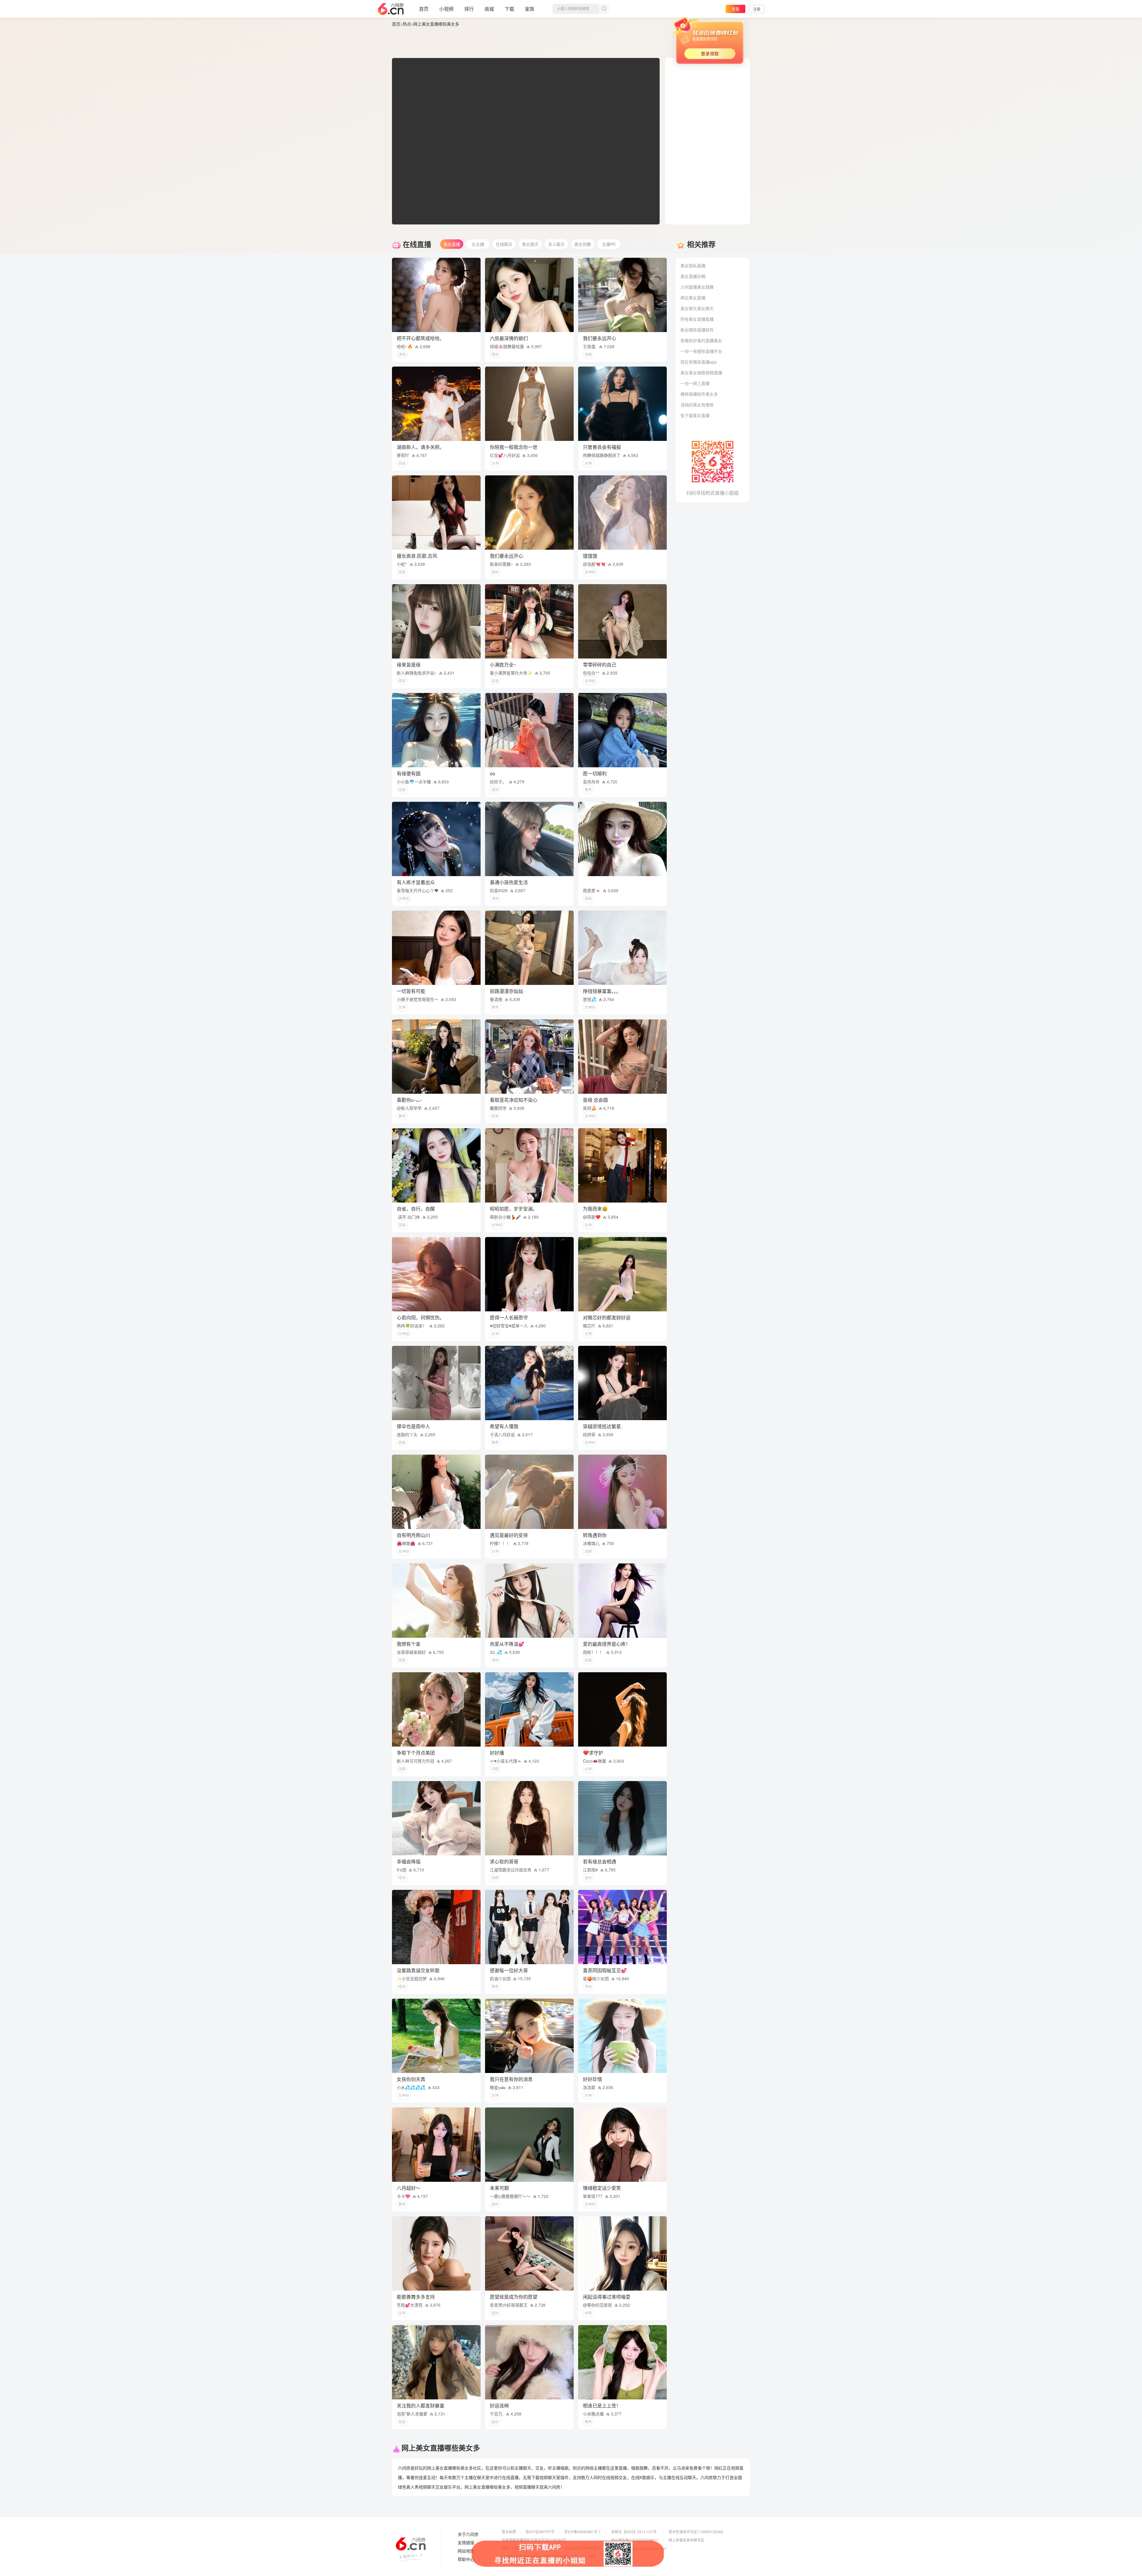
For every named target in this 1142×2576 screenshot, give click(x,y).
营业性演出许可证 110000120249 (696, 2532)
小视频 (446, 9)
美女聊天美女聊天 (697, 308)
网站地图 (466, 2551)
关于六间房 (468, 2534)
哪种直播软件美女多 (699, 394)
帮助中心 (466, 2559)
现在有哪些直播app (699, 362)
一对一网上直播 (695, 383)
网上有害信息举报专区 (686, 2540)
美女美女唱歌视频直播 (701, 373)
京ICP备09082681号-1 (582, 2532)
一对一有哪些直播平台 (701, 351)
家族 (530, 9)
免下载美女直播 (695, 415)
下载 (509, 9)
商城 (489, 9)
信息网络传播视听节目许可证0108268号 (534, 2540)
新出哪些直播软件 (697, 330)
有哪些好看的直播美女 (701, 340)
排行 (469, 9)
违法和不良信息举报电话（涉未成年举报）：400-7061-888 (548, 2557)
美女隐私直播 (693, 265)
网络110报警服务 (516, 2548)
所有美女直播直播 (697, 319)
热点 (407, 24)
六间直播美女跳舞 (697, 287)
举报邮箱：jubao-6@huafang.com (639, 2548)
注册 (757, 9)
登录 (735, 9)
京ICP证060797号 (540, 2532)
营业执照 (509, 2532)
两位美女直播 (693, 298)
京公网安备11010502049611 (635, 2540)
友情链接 (466, 2543)
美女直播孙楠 (693, 276)
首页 (424, 9)
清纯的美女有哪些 (697, 405)
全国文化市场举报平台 (582, 2548)
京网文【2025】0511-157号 (634, 2532)
